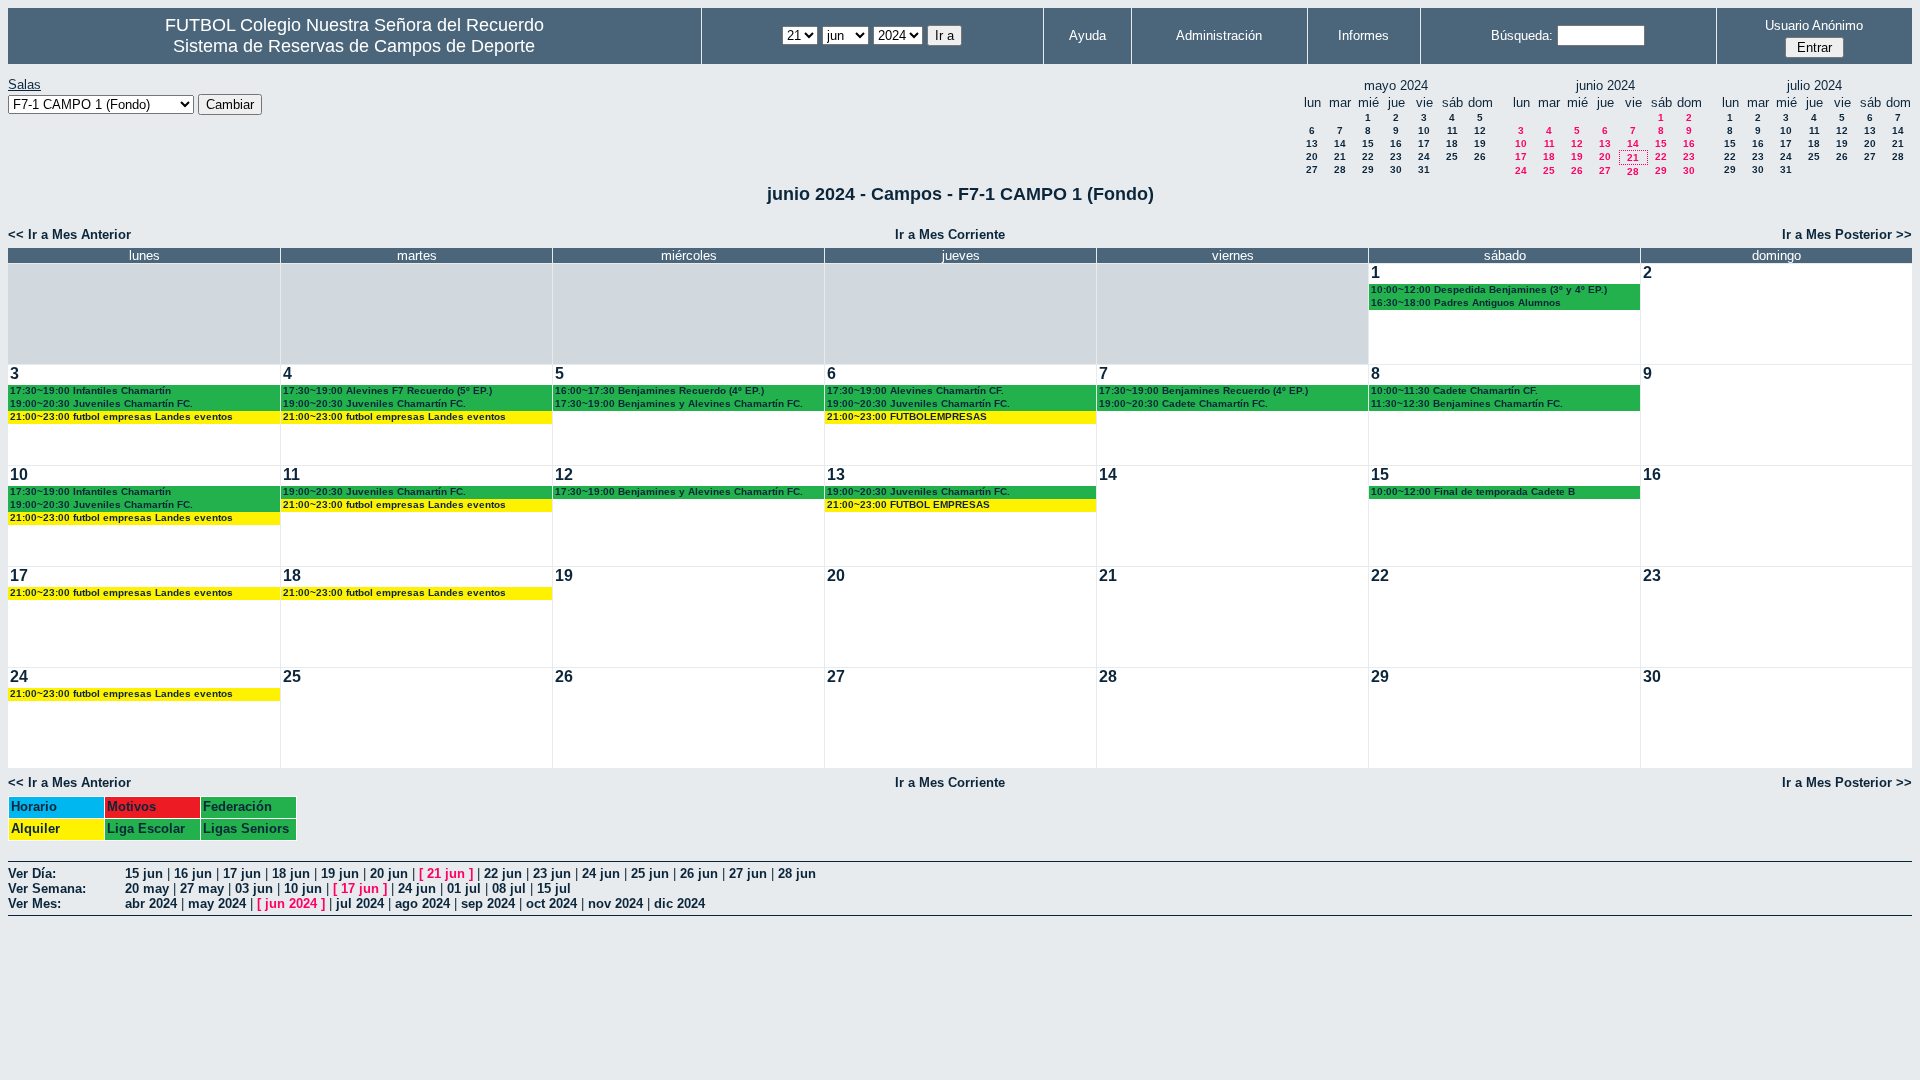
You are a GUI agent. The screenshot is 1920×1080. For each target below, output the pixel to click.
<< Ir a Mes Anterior (69, 234)
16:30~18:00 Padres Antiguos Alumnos (1466, 302)
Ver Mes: (34, 903)
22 (1368, 156)
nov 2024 (615, 903)
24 (1424, 156)
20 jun (389, 873)
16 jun (193, 873)
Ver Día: (32, 873)
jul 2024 (360, 903)
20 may (147, 888)
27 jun (748, 873)
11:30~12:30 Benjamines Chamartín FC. (1467, 403)
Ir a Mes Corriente (950, 234)
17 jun (242, 873)
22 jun (503, 873)
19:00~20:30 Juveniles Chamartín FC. (101, 403)
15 (1368, 143)
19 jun (340, 873)
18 (1452, 143)
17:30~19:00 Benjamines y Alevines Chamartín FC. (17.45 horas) (679, 404)
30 (1396, 169)
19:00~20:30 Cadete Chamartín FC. (1183, 403)
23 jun (552, 873)
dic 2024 (679, 903)
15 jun (144, 873)
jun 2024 (291, 903)
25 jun (650, 873)
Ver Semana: (47, 888)
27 (1312, 169)
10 (1424, 130)
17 (1424, 143)
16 (1396, 143)
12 (1480, 130)
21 (1340, 156)
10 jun (303, 888)
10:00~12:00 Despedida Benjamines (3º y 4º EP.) (1489, 289)
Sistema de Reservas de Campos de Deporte (354, 46)
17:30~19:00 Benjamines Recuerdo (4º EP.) (1203, 390)
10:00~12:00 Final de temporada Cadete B (1473, 491)
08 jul (509, 888)
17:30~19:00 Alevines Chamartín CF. (915, 390)
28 (1340, 169)
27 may (202, 888)
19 (1480, 143)
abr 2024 (151, 903)
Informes (1363, 35)
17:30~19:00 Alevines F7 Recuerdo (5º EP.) (387, 390)
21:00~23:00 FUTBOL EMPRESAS (908, 504)
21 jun (446, 873)
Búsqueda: (1522, 35)
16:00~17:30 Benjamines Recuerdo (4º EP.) (659, 390)
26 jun (699, 873)
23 (1396, 156)
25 (1452, 156)
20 (1312, 156)
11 (1452, 130)
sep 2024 (488, 903)
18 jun (291, 873)
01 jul (464, 888)
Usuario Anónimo (1814, 25)
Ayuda (1087, 35)
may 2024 (217, 903)
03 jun (254, 888)
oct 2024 (551, 903)
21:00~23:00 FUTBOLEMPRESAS (907, 416)
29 (1368, 169)
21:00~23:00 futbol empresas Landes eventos (121, 416)
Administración (1219, 35)
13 (1312, 143)
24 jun (601, 873)
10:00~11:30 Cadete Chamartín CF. (1454, 390)
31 (1424, 169)
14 (1340, 143)
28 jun (797, 873)
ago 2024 (422, 903)
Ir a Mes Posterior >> (1847, 234)
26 (1480, 156)
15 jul (554, 888)
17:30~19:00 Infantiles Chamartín (90, 390)
